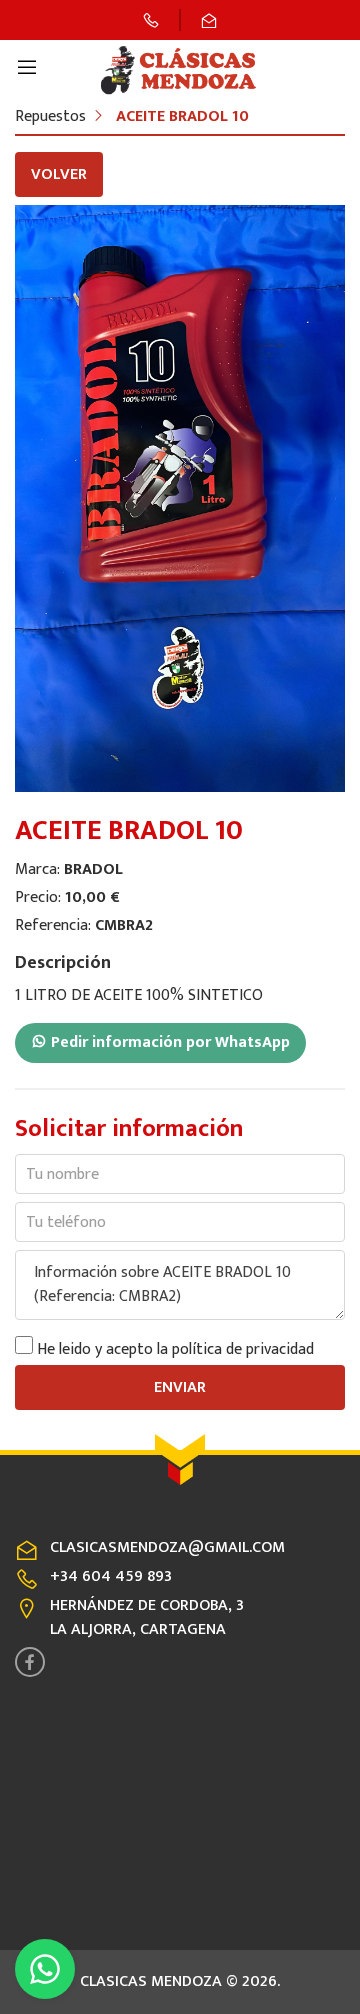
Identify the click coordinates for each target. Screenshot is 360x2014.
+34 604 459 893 (111, 1576)
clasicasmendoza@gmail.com (167, 1547)
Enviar (180, 1387)
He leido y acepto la (175, 1350)
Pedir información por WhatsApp (168, 1042)
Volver (59, 174)
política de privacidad (243, 1349)
